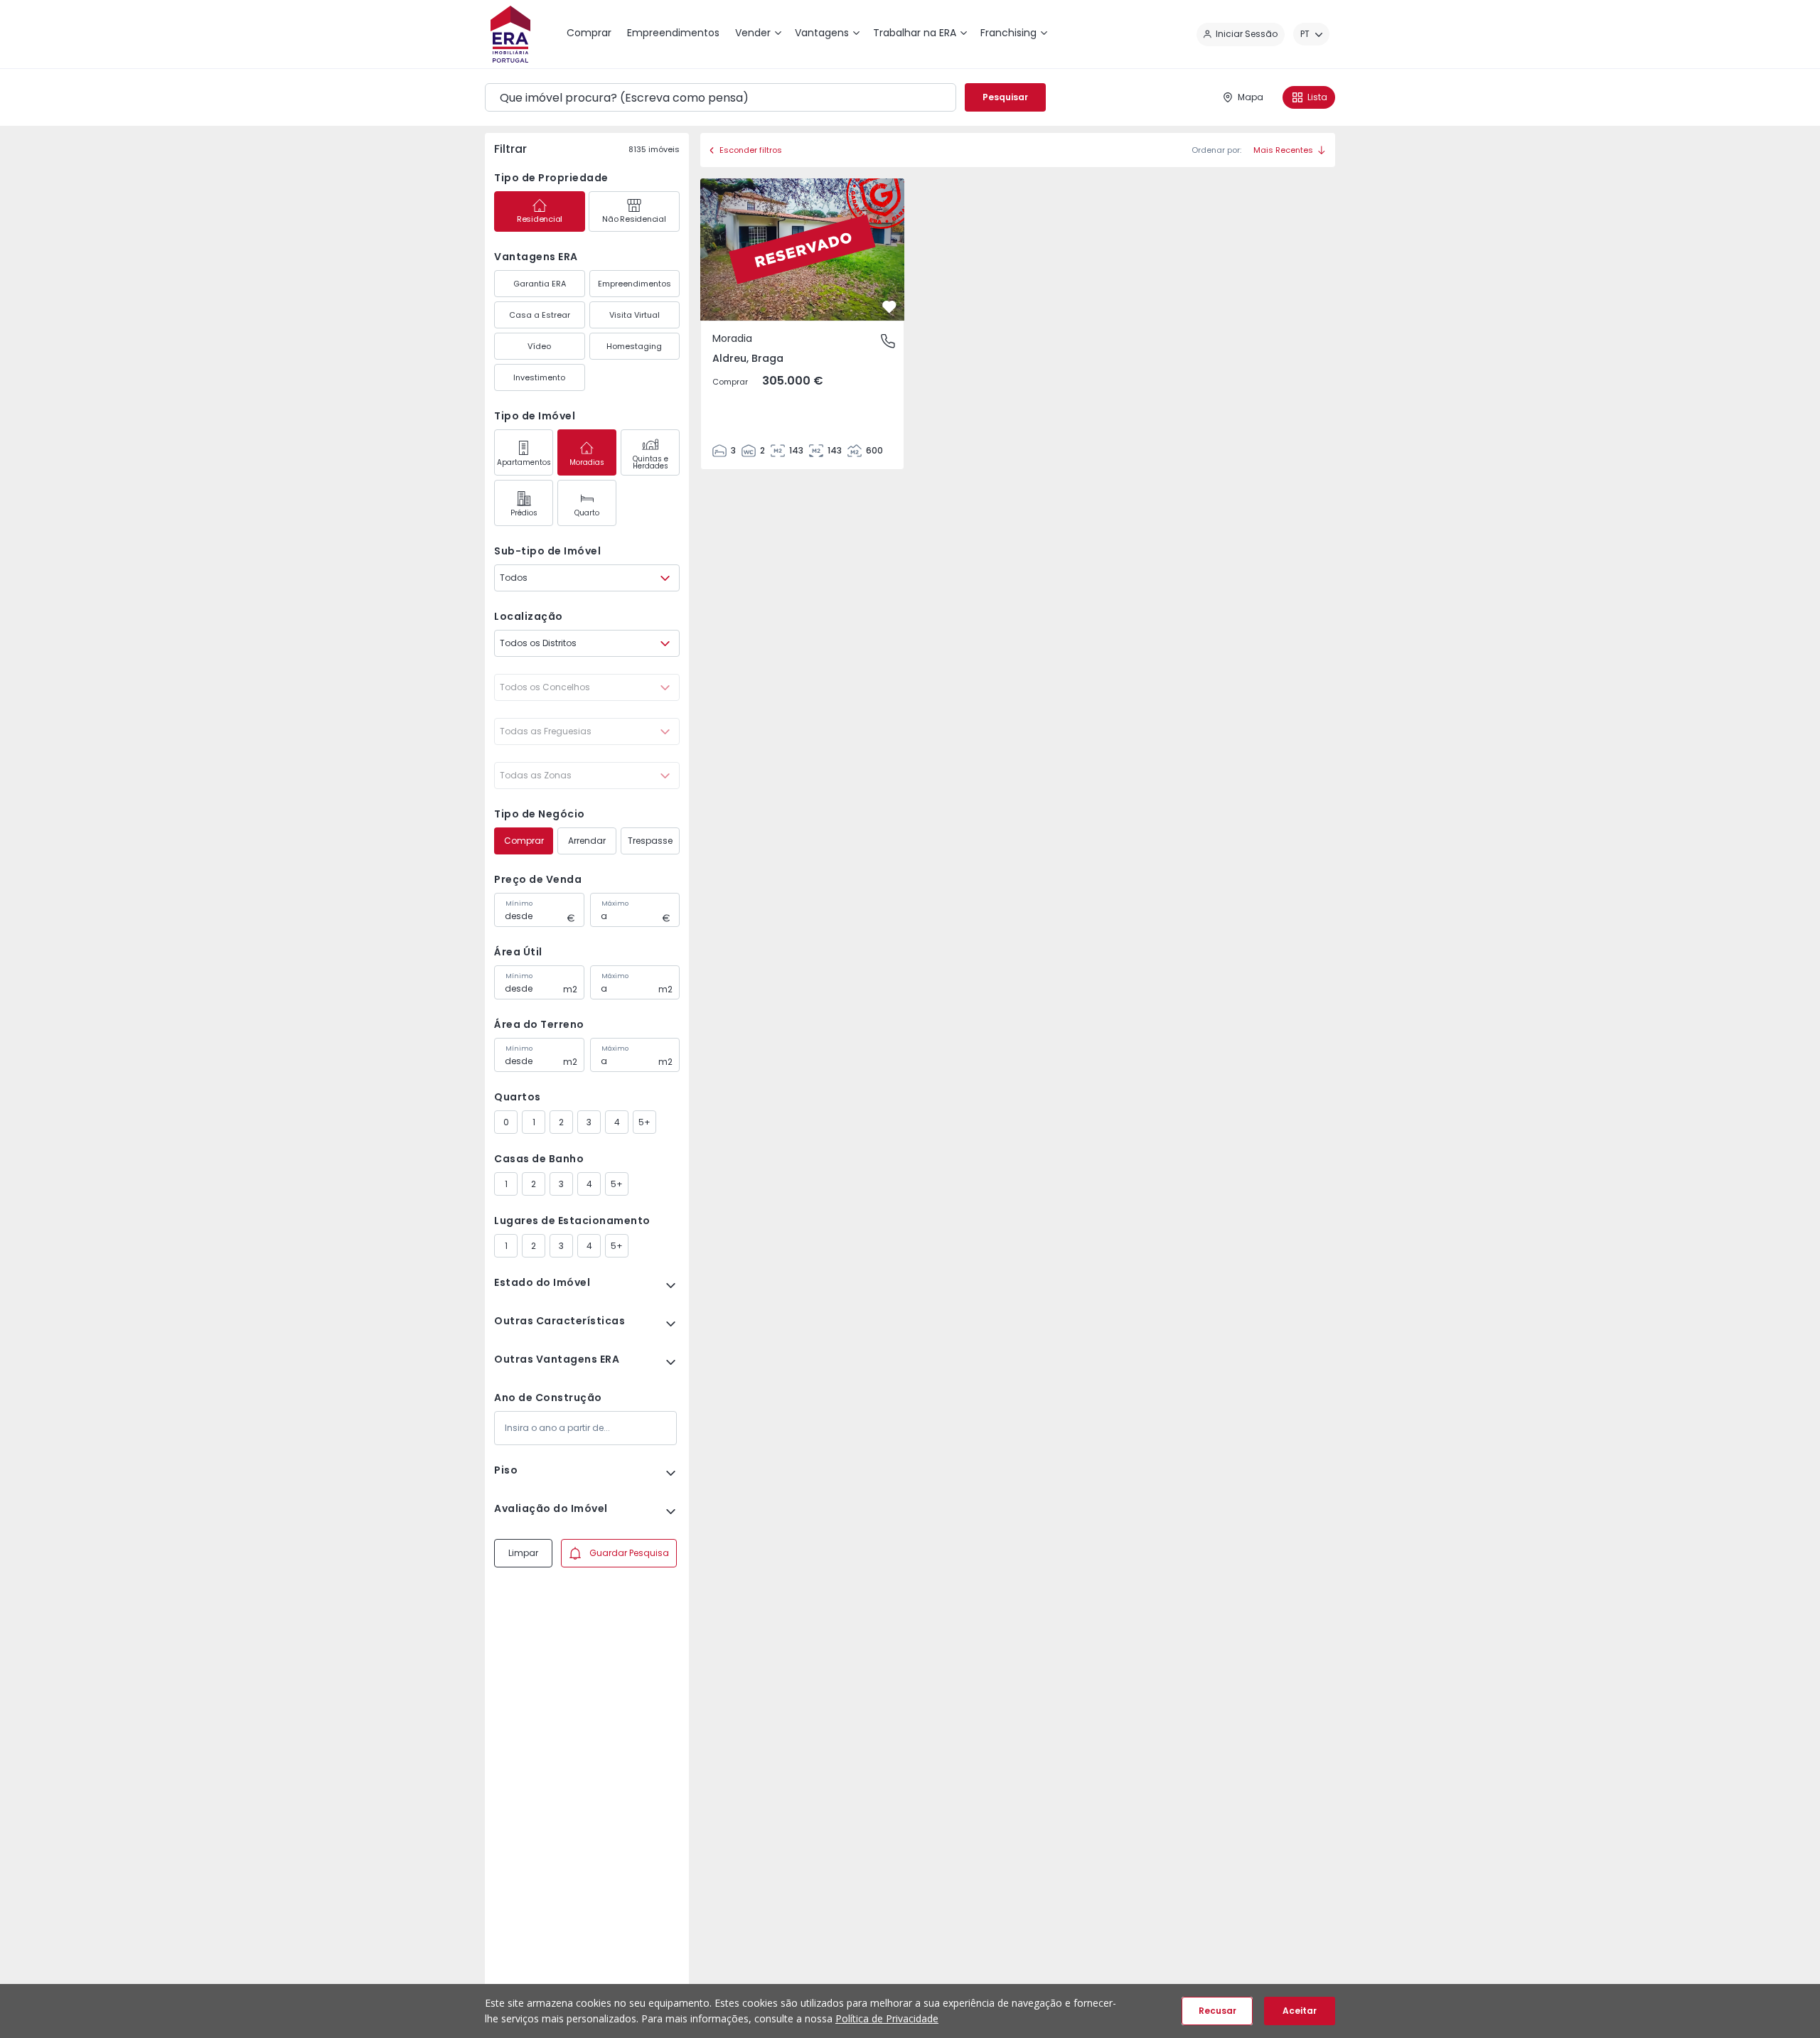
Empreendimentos (635, 284)
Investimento (539, 377)
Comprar (524, 841)
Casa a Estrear (540, 315)
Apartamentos (524, 462)
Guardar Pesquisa (629, 1553)
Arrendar (587, 841)
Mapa (1251, 97)
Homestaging (634, 346)
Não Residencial (634, 219)
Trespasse (650, 841)
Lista (1317, 97)
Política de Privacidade (887, 2018)
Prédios (524, 513)
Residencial (540, 219)
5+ (644, 1122)
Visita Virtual (635, 315)
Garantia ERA (540, 284)
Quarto (587, 513)
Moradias (587, 462)
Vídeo (539, 346)
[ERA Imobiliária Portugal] (510, 34)
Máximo (615, 903)
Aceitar (1300, 2011)
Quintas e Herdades (651, 462)
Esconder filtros (751, 150)
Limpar (523, 1553)
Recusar (1217, 2011)
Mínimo (519, 903)
